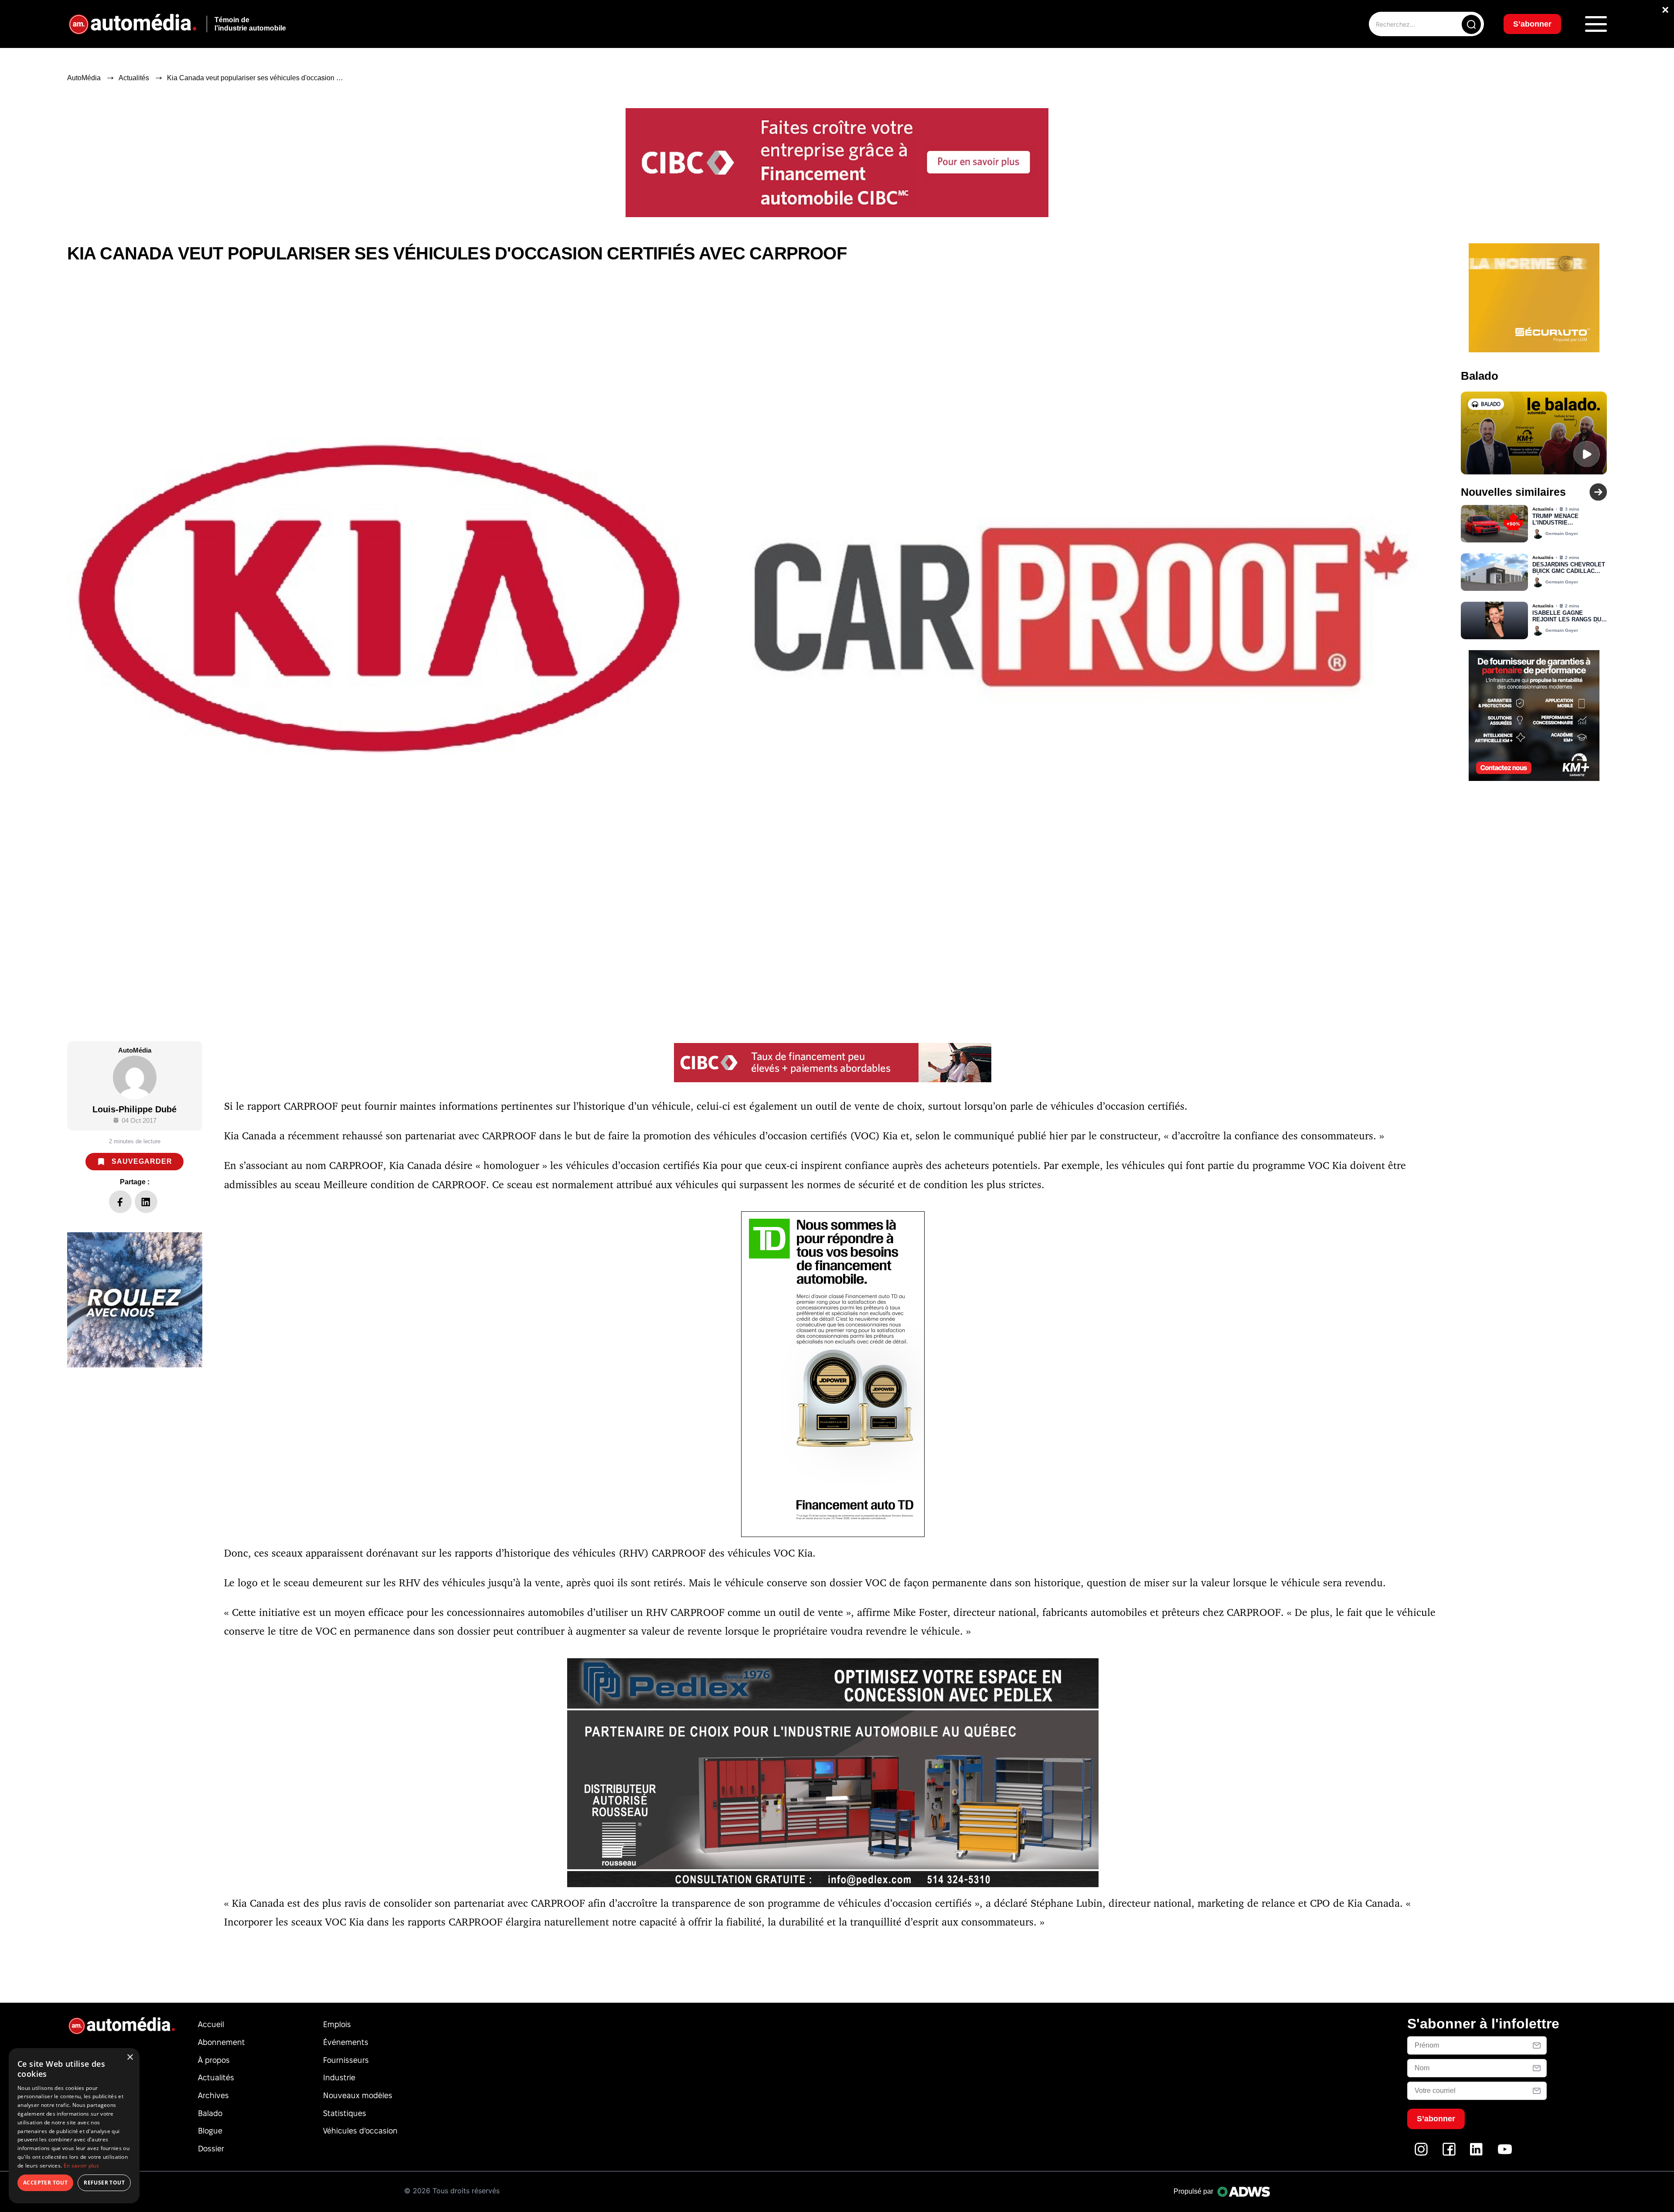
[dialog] (74, 2126)
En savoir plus (81, 2166)
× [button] (130, 2057)
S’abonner (908, 1138)
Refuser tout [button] (104, 2183)
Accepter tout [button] (45, 2183)
